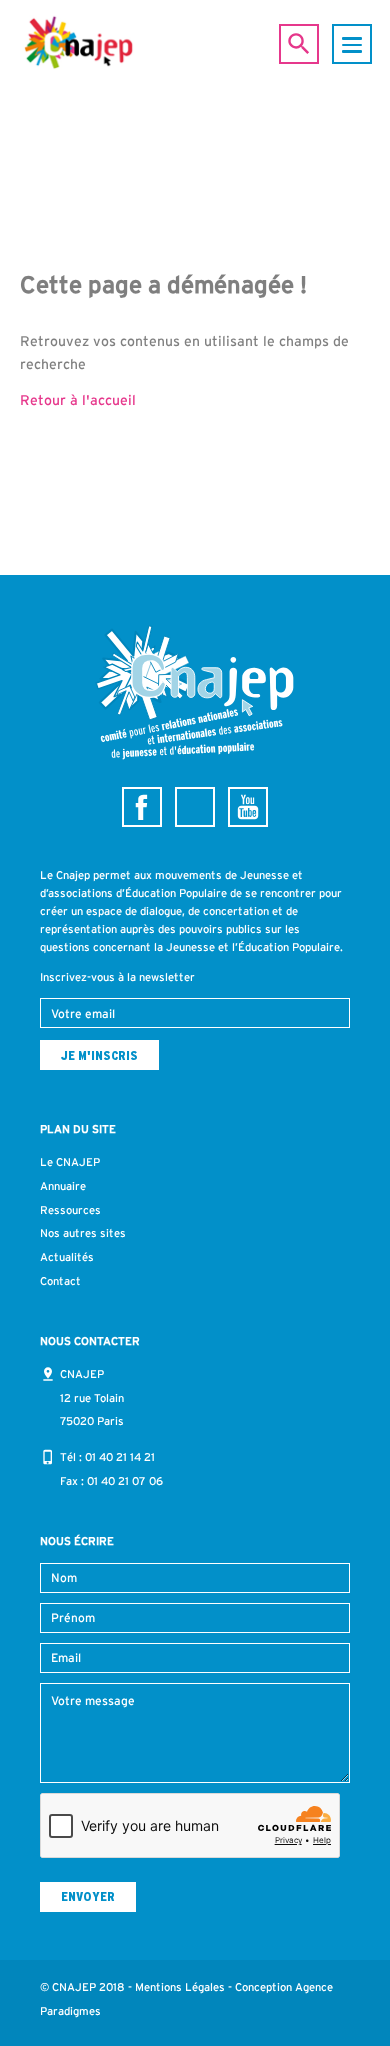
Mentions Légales (180, 1987)
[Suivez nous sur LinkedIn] (195, 807)
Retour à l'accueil (78, 400)
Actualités (67, 1257)
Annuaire (63, 1186)
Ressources (70, 1210)
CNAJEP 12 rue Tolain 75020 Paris (92, 1398)
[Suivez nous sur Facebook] (142, 807)
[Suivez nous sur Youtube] (248, 807)
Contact (60, 1281)
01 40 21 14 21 (120, 1457)
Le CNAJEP (70, 1162)
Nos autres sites (83, 1233)
